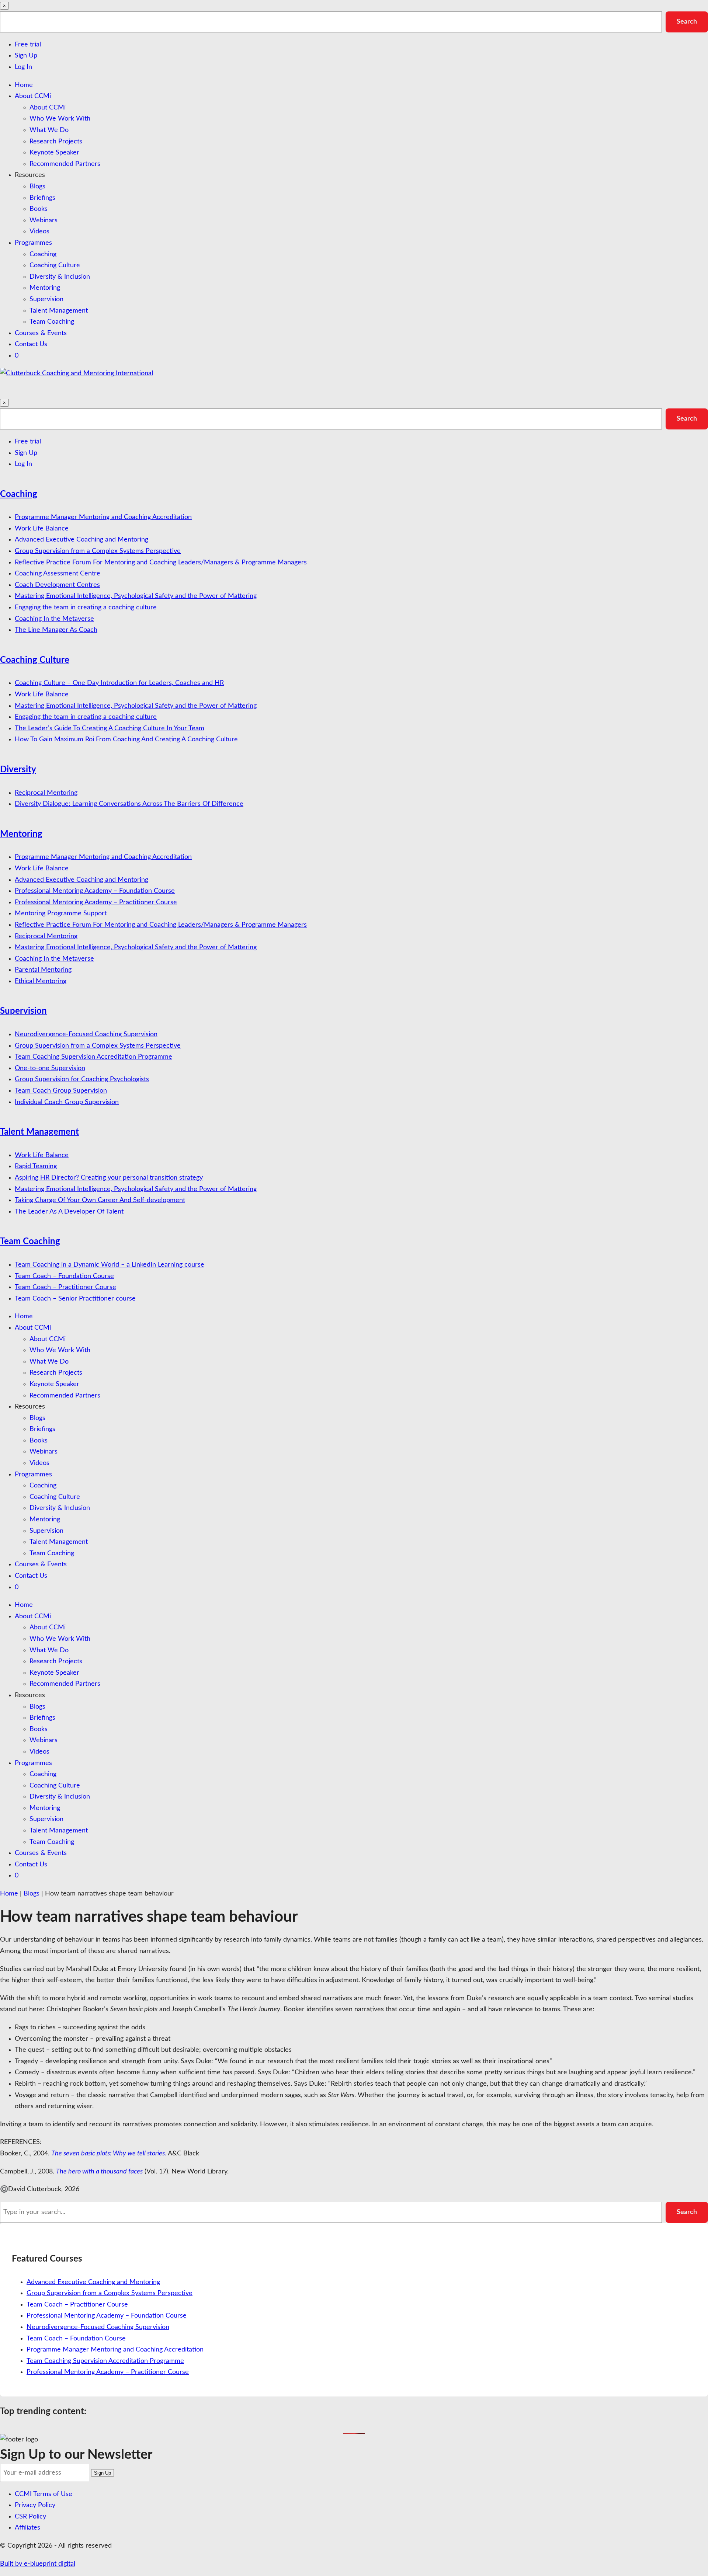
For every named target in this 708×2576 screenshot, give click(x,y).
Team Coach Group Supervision (61, 1091)
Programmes (33, 243)
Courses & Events (41, 333)
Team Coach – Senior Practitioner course (75, 1299)
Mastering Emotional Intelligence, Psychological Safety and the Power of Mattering (136, 596)
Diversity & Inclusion (60, 277)
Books (39, 209)
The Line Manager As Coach (56, 630)
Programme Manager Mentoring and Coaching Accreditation (103, 517)
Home (24, 85)
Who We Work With (60, 119)
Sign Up (26, 56)
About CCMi (33, 96)
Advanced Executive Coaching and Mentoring (81, 540)
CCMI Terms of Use (44, 2494)
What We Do (49, 130)
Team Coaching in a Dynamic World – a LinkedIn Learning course (110, 1265)
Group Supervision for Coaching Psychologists (82, 1079)
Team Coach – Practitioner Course (65, 1287)
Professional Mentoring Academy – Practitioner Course (96, 902)
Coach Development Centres (57, 585)
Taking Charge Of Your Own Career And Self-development (100, 1200)
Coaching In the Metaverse (54, 619)
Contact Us (31, 344)
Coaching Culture (55, 265)
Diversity (18, 770)
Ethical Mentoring (41, 981)
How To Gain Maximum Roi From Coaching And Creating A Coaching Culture (126, 739)
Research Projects (56, 142)
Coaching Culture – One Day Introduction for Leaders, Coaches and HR (119, 683)
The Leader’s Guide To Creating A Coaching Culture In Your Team (110, 728)
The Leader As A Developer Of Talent (69, 1212)
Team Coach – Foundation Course (64, 1276)
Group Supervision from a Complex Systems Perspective (98, 551)
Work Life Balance (42, 529)
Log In (23, 67)
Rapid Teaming (36, 1166)
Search (687, 22)
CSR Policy (30, 2517)
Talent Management (59, 311)
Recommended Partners (65, 164)
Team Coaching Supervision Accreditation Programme (93, 1057)
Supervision (46, 299)
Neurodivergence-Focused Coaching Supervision (86, 1034)
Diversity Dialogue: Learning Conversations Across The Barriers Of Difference (129, 804)
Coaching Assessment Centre (58, 574)
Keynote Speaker (54, 153)
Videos (39, 232)
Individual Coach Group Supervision (67, 1102)
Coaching (43, 254)
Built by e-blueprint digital (38, 2564)
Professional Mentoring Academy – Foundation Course (95, 891)
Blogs (37, 187)
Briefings (42, 198)
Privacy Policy (35, 2505)
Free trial (28, 45)
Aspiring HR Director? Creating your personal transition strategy (109, 1178)
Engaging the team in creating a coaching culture (86, 608)
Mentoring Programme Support (61, 913)
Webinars (44, 220)
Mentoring (45, 288)
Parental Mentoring (43, 970)
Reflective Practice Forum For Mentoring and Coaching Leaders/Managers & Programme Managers (161, 563)
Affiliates (27, 2528)
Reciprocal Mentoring (46, 793)
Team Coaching (52, 322)
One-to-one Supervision (50, 1068)
